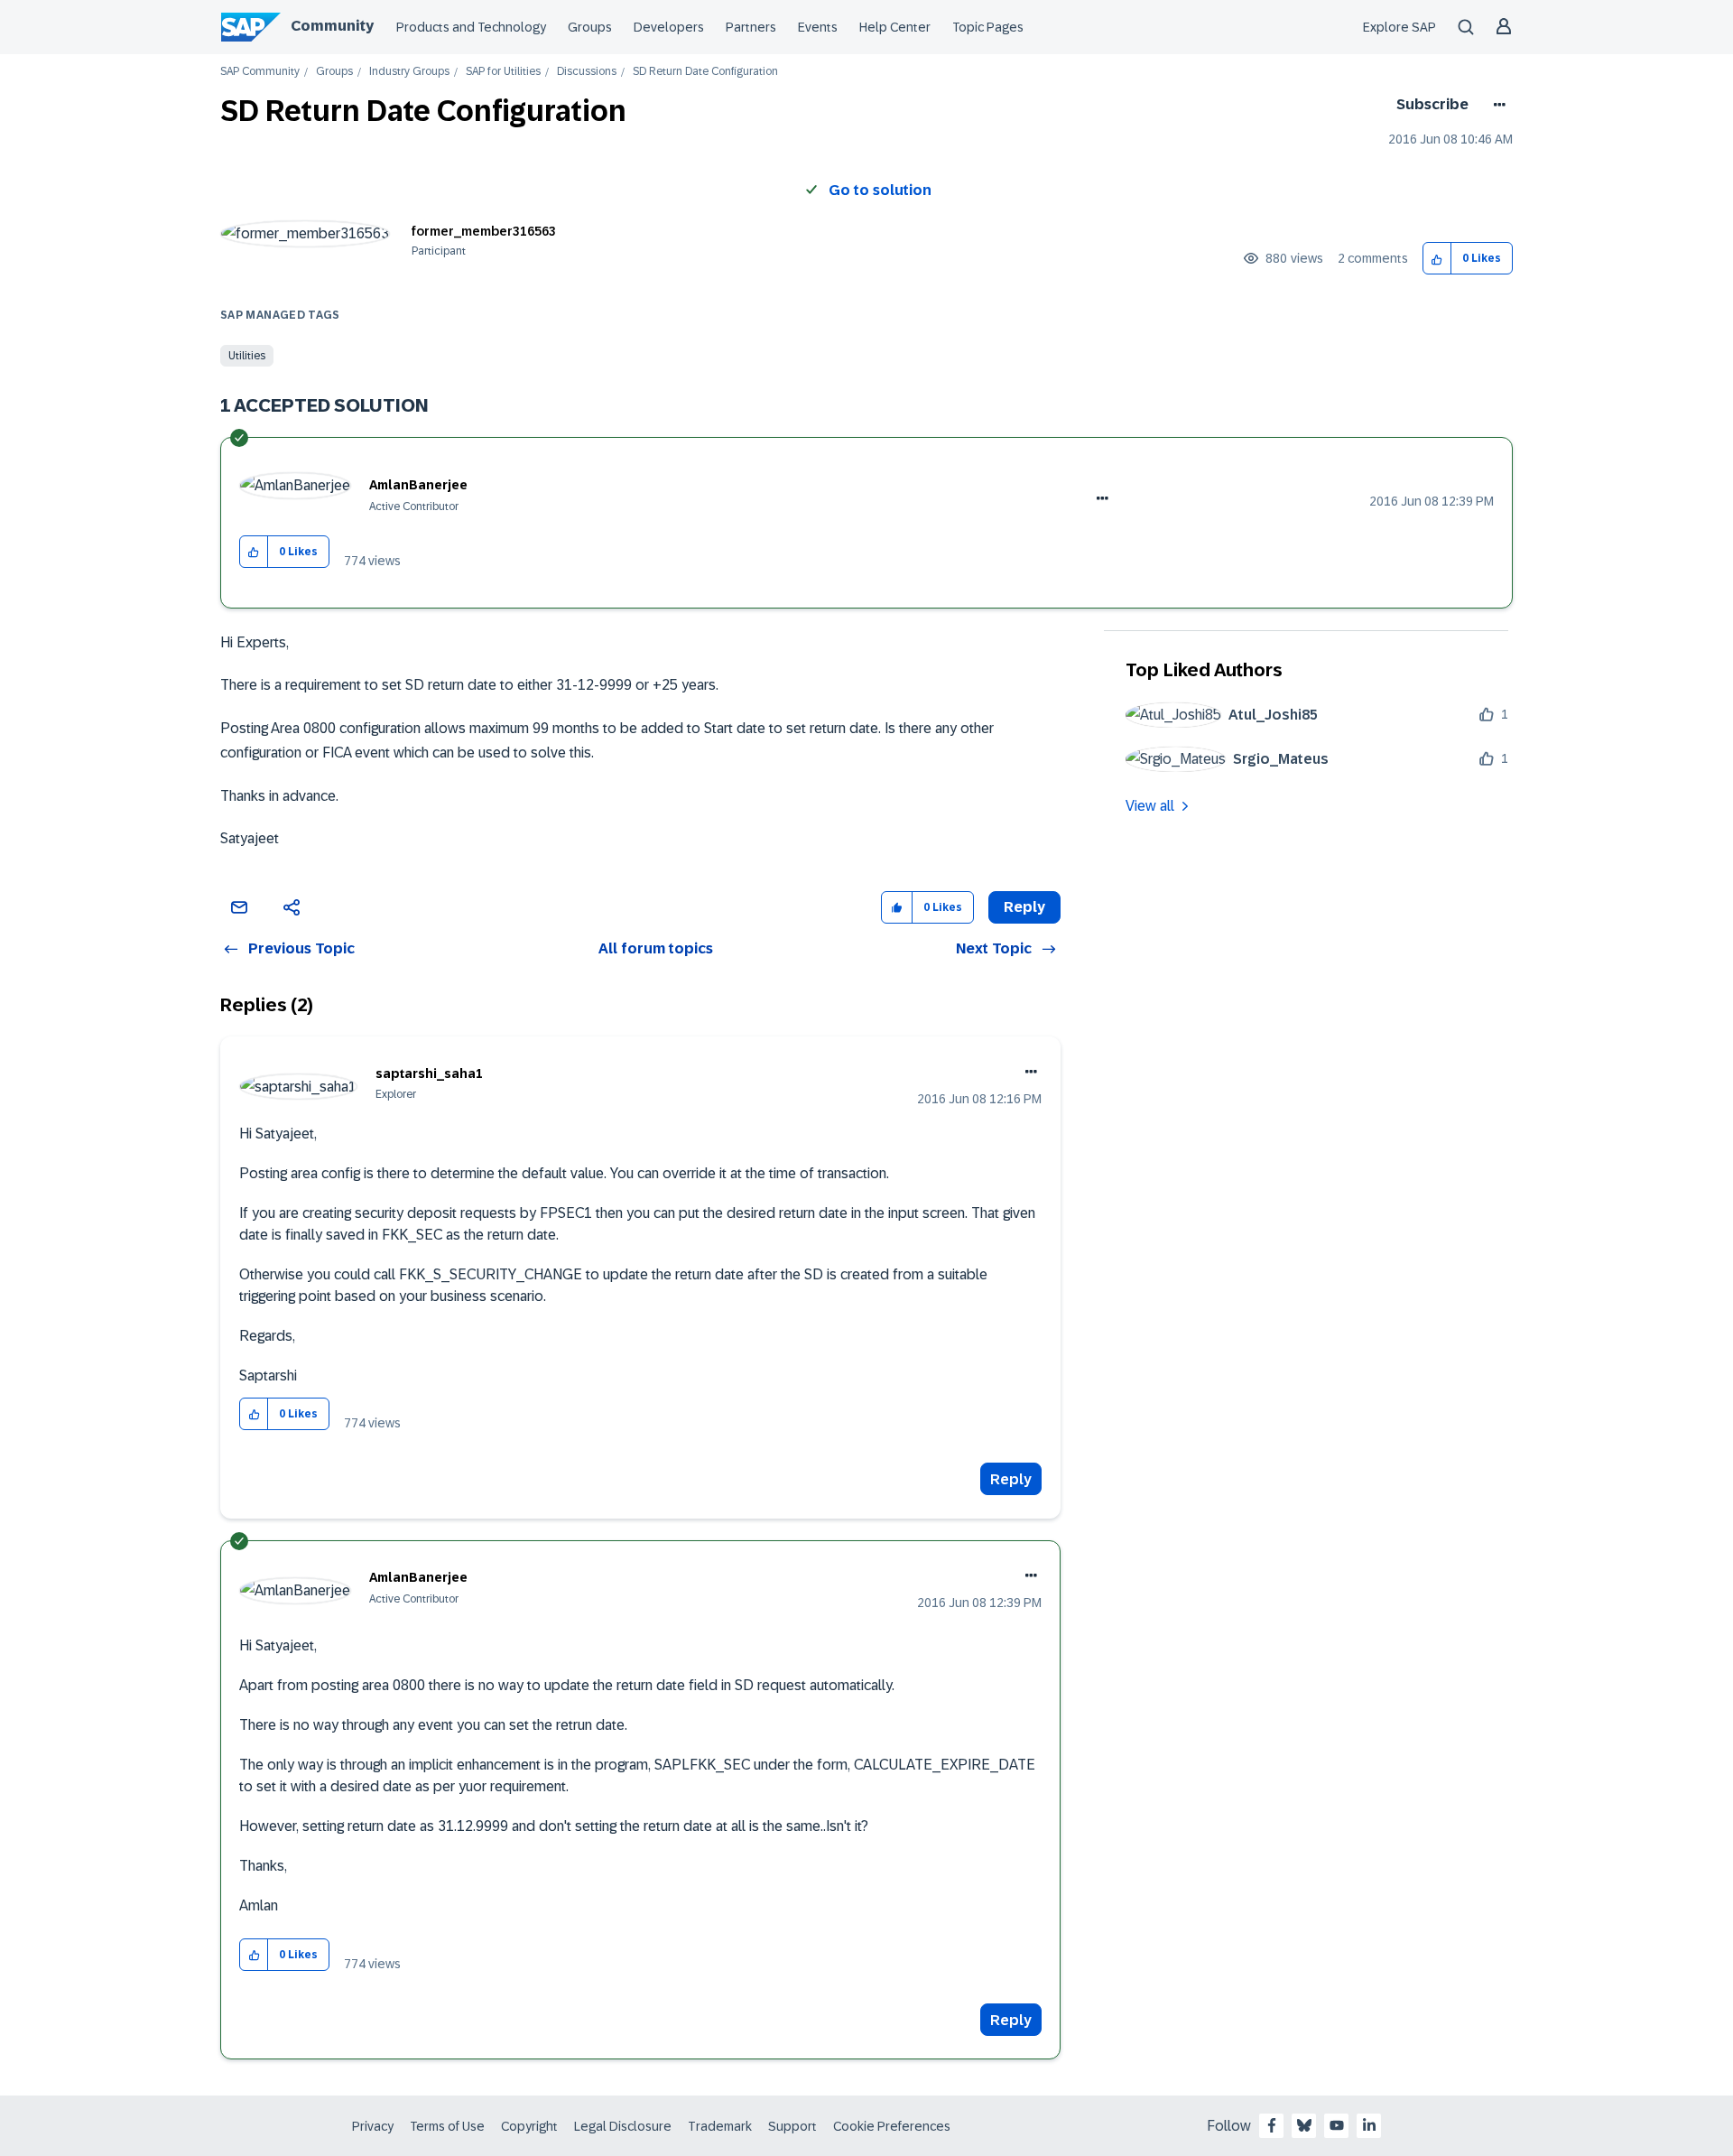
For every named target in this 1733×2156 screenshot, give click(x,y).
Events (818, 27)
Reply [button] (1024, 907)
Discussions (587, 72)
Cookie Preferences (892, 2126)
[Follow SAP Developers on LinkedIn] (1369, 2125)
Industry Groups (409, 72)
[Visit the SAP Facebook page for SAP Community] (1272, 2125)
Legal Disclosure (623, 2126)
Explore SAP (1399, 27)
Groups (590, 27)
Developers (669, 27)
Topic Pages (988, 27)
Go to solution (880, 190)
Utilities (247, 356)
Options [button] (1496, 105)
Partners (751, 27)
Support (792, 2126)
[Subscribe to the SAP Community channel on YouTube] (1337, 2125)
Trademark (720, 2126)
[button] (1437, 259)
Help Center (895, 27)
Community (332, 26)
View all (1150, 806)
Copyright (529, 2126)
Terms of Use (447, 2126)
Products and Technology (471, 27)
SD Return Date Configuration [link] (705, 72)
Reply (1011, 1479)
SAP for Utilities (503, 72)
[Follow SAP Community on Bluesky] (1304, 2125)
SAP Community (260, 72)
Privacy (373, 2126)
